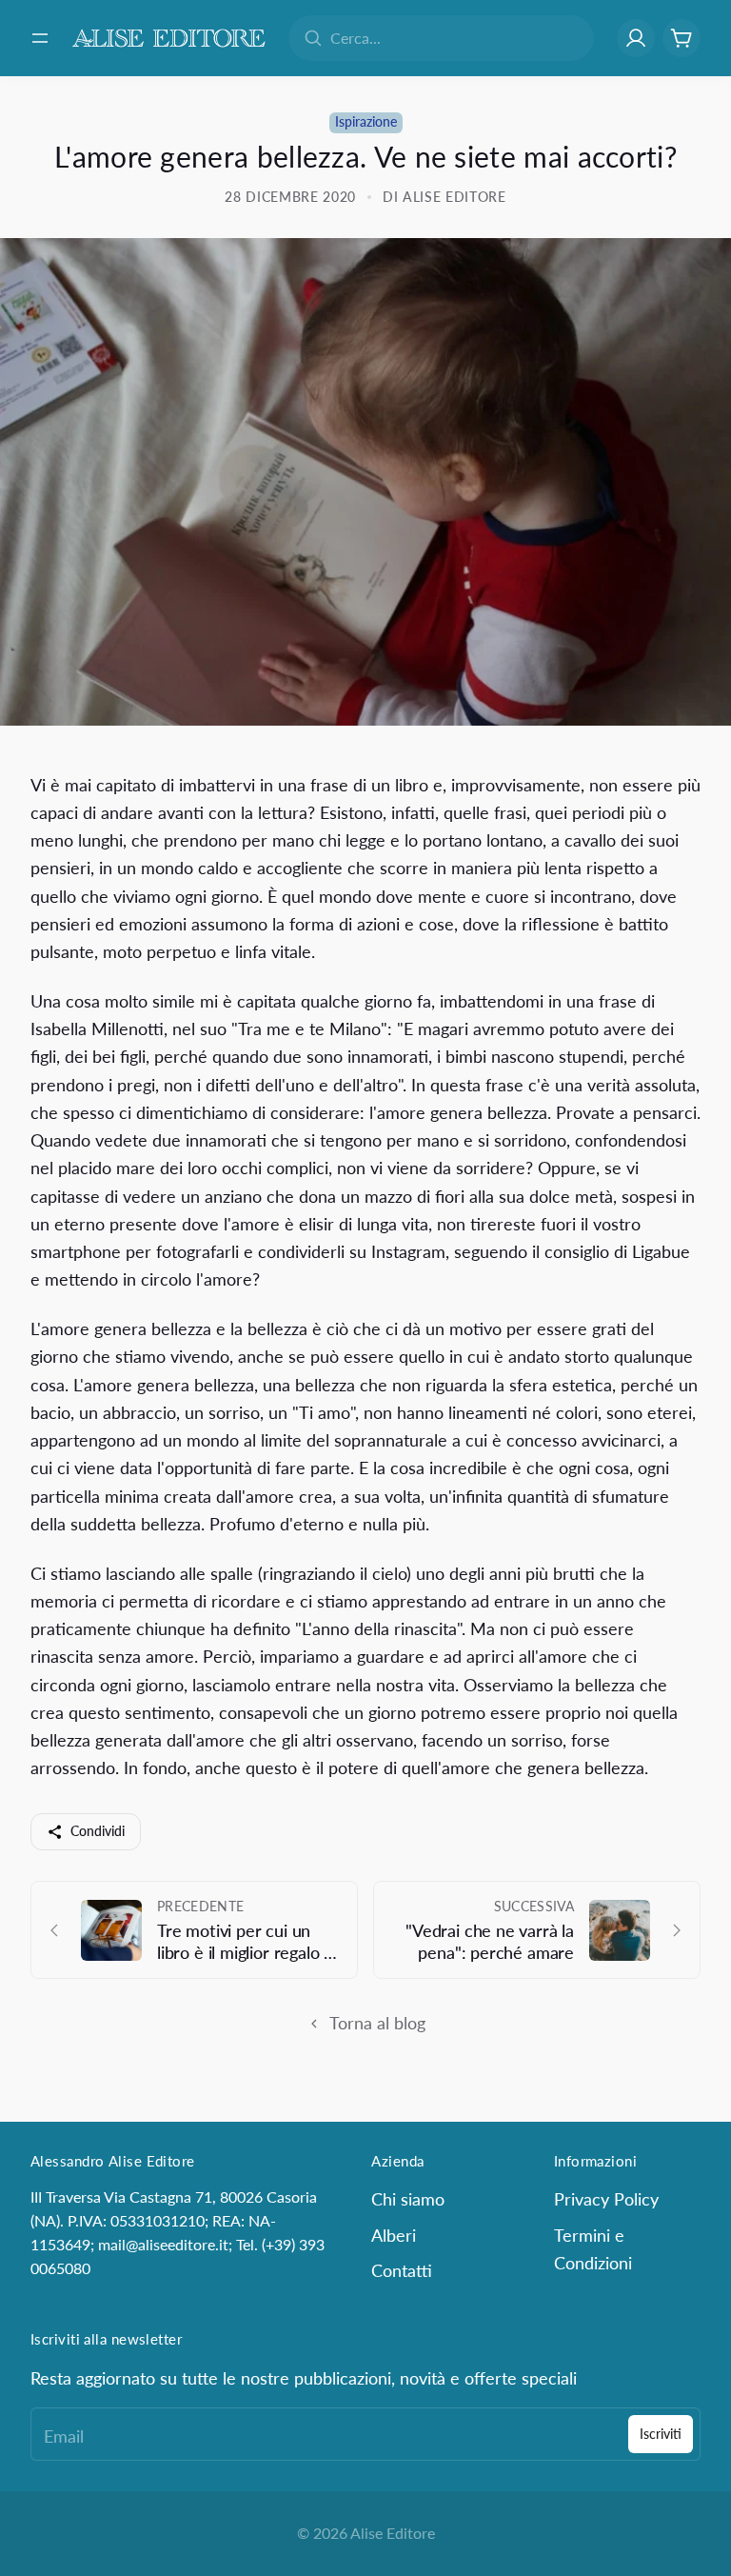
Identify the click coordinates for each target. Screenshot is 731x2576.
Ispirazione (366, 122)
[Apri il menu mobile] (40, 38)
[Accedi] (636, 38)
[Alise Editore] (169, 38)
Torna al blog (377, 2023)
